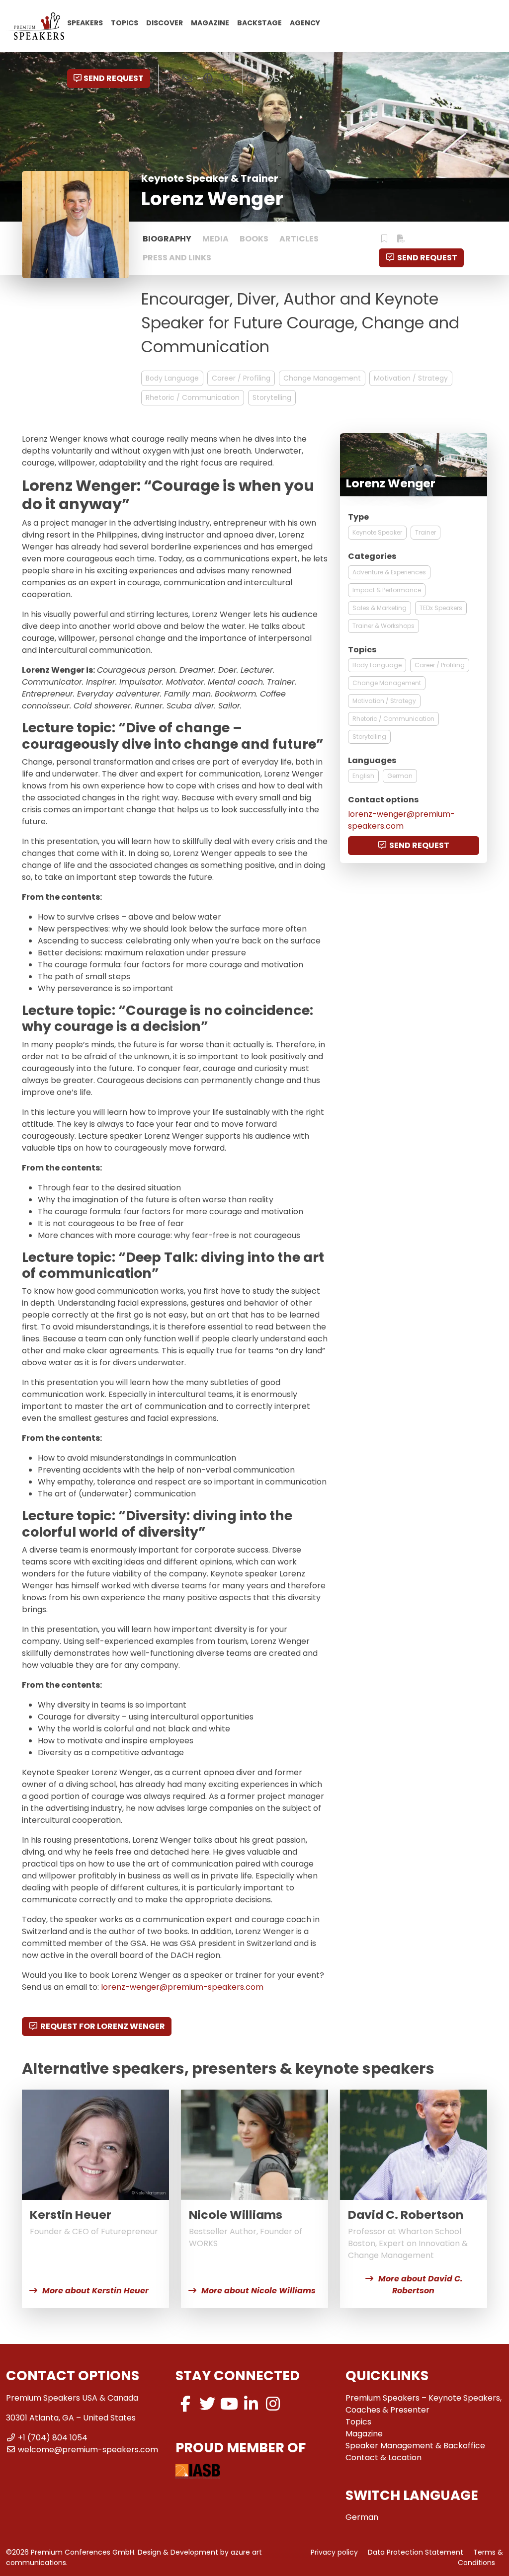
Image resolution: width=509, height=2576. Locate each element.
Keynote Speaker (377, 532)
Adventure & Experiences (389, 572)
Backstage (259, 22)
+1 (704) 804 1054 (53, 2438)
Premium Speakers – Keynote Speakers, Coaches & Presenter (424, 2404)
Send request (114, 78)
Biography (167, 239)
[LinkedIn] (251, 2404)
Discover (165, 22)
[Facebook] (185, 2404)
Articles (299, 239)
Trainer (425, 532)
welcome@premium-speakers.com (88, 2450)
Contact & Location (383, 2458)
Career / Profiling (241, 378)
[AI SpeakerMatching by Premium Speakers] (208, 78)
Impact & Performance (387, 590)
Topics (125, 22)
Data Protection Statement (416, 2552)
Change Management (322, 378)
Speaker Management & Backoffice (415, 2446)
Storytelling (272, 397)
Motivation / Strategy (411, 378)
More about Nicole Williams (258, 2291)
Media (215, 239)
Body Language (172, 378)
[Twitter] (207, 2404)
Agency (305, 22)
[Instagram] (273, 2404)
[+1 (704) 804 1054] (167, 78)
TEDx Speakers (441, 608)
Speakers (85, 22)
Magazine (210, 22)
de (272, 78)
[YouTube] (229, 2404)
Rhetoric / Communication (193, 397)
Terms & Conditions (480, 2557)
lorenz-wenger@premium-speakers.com (182, 1987)
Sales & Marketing (380, 608)
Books (254, 239)
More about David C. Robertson (421, 2285)
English (363, 776)
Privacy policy (334, 2552)
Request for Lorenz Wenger (103, 2026)
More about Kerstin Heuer (95, 2291)
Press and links (177, 258)
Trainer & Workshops (383, 626)
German (400, 776)
